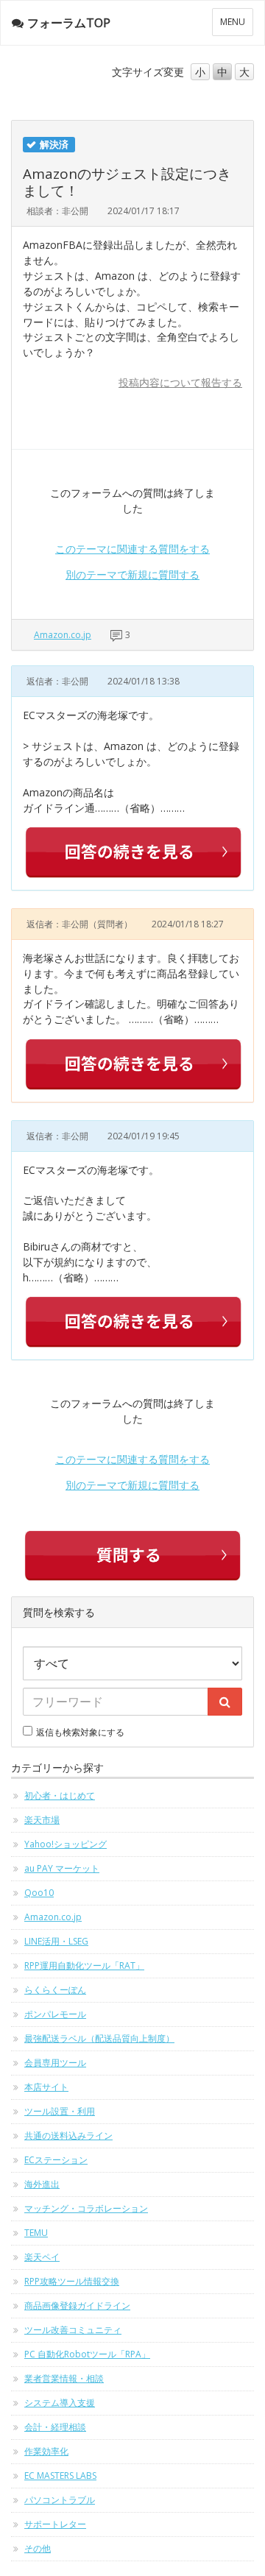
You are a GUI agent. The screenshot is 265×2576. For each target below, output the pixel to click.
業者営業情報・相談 (64, 2378)
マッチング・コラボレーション (86, 2208)
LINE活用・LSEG (56, 1941)
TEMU (36, 2233)
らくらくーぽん (55, 1990)
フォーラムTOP (69, 23)
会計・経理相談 (55, 2427)
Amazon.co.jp (63, 635)
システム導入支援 (60, 2403)
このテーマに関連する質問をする (132, 549)
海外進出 (42, 2184)
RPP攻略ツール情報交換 (72, 2281)
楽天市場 (42, 1820)
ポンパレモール (55, 2014)
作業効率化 (46, 2451)
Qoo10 (39, 1893)
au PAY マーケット (62, 1868)
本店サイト (46, 2087)
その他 (38, 2548)
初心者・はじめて (60, 1795)
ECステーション (56, 2160)
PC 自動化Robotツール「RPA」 (87, 2354)
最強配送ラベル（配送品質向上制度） (99, 2038)
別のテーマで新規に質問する (132, 574)
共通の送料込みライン (68, 2136)
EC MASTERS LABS (60, 2476)
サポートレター (55, 2524)
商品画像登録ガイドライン (77, 2306)
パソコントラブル (60, 2500)
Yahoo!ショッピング (66, 1844)
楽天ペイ (42, 2257)
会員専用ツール (55, 2063)
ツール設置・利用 (60, 2111)
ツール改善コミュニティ (73, 2330)
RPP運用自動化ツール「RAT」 (84, 1965)
